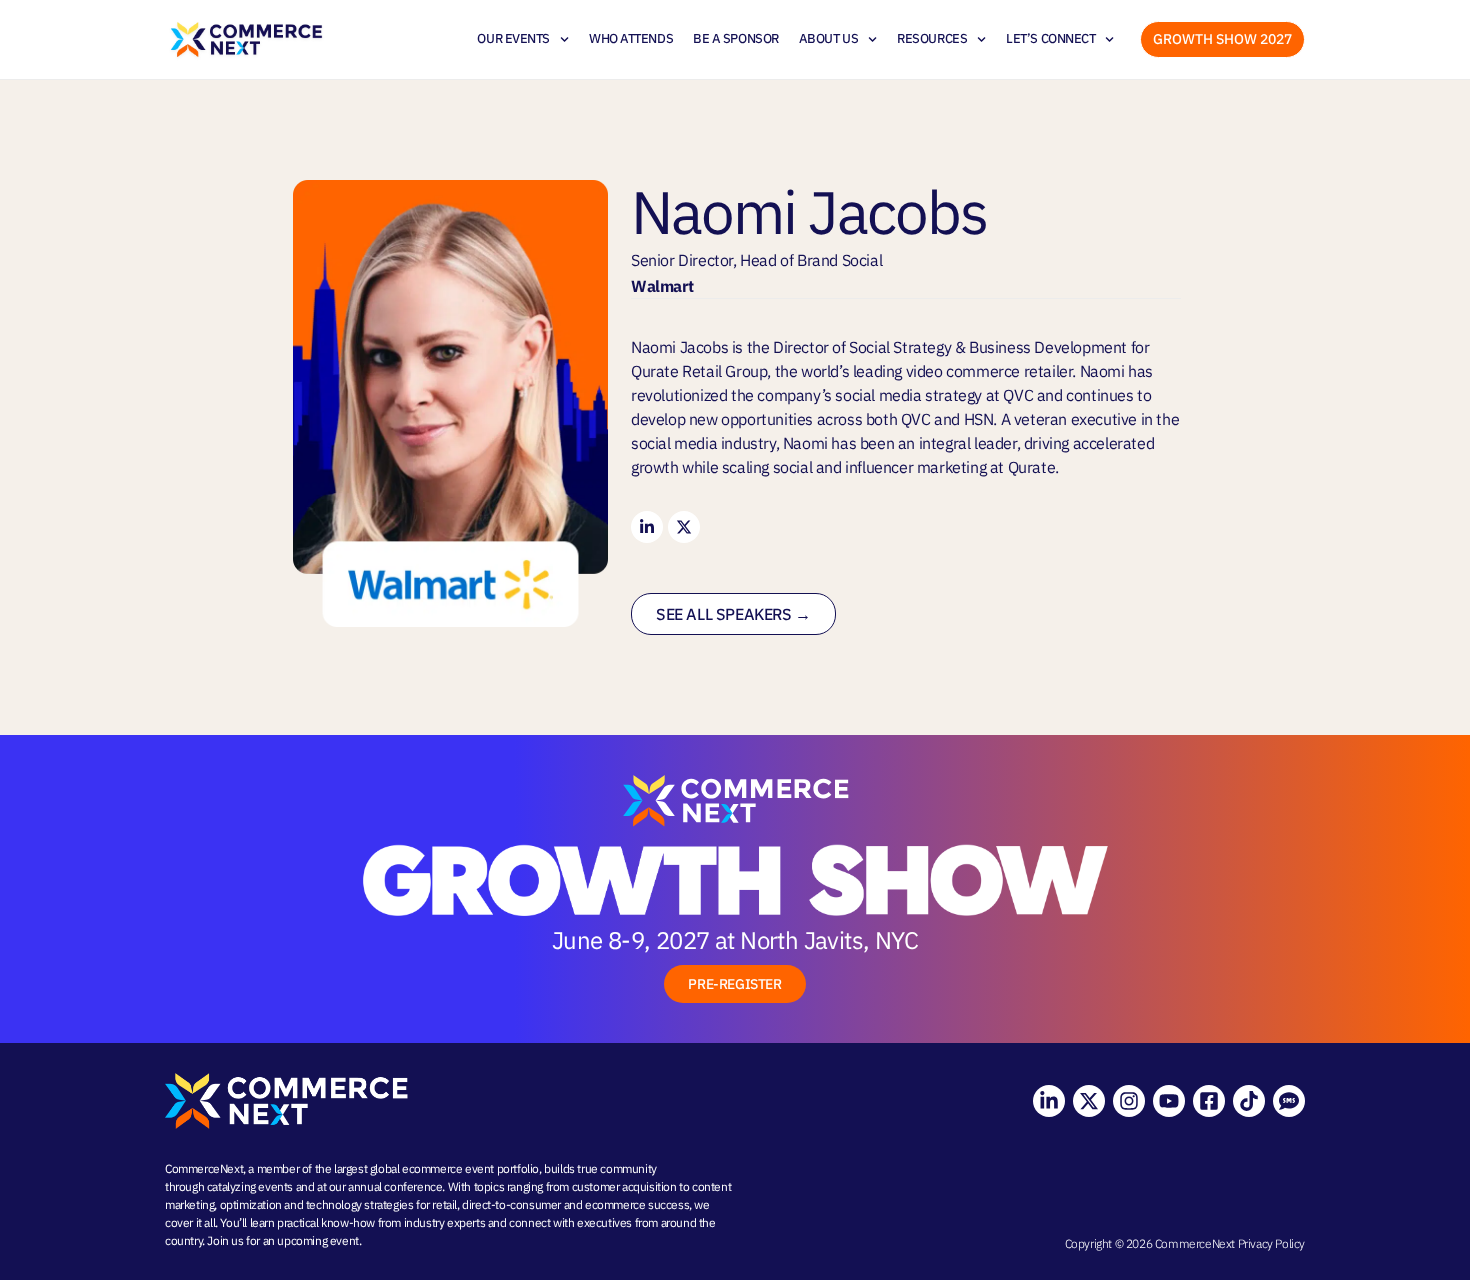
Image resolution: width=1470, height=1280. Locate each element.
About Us (828, 38)
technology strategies (360, 1204)
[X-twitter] (1089, 1101)
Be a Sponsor (736, 38)
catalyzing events (250, 1186)
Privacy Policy (1271, 1243)
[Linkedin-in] (1049, 1101)
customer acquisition (624, 1186)
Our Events (513, 38)
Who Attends (631, 38)
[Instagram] (1129, 1101)
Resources (932, 38)
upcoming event (317, 1240)
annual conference (395, 1186)
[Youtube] (1169, 1101)
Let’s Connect (1050, 38)
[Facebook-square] (1209, 1101)
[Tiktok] (1249, 1101)
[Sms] (1289, 1101)
